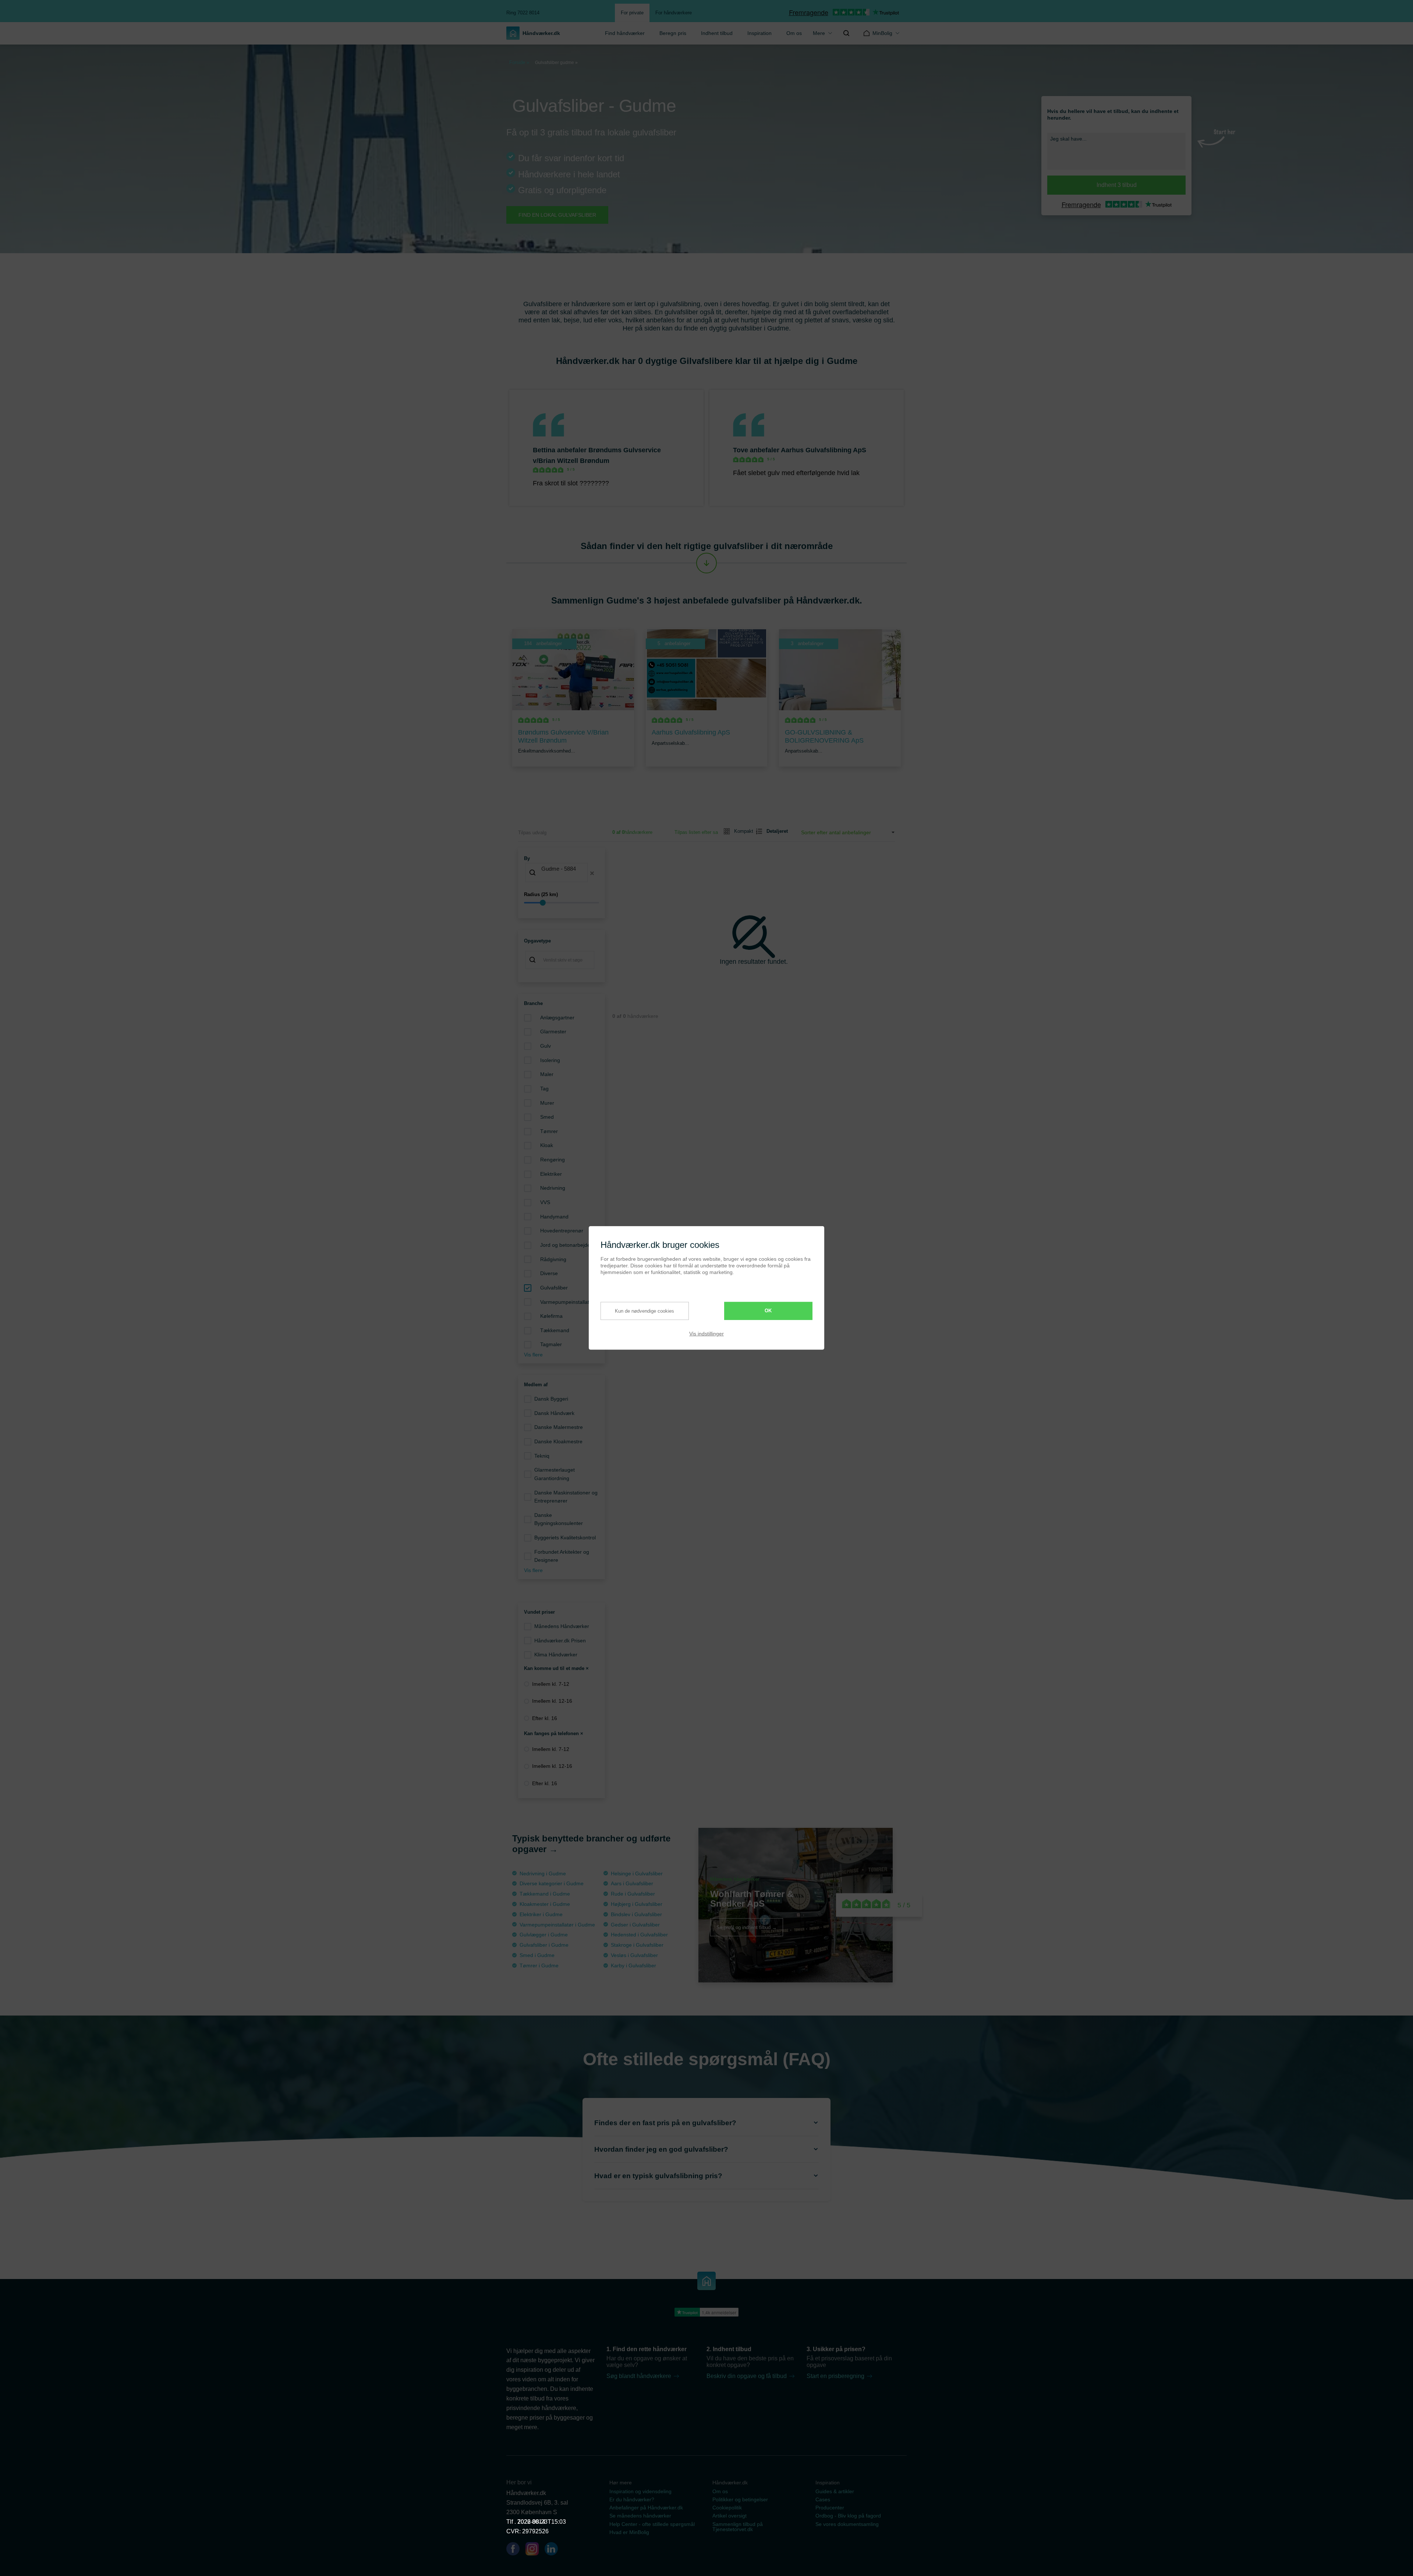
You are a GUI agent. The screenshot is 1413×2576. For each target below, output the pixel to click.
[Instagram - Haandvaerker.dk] (535, 2550)
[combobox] (562, 873)
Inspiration (759, 33)
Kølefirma (551, 1316)
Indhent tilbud (717, 33)
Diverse (549, 1273)
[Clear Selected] (592, 873)
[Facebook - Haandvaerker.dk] (516, 2550)
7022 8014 (531, 2522)
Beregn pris (673, 33)
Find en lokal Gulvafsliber (557, 215)
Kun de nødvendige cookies (644, 1311)
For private (632, 13)
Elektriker (551, 1174)
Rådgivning (553, 1259)
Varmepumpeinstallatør (567, 1302)
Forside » (519, 62)
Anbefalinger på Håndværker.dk (646, 2508)
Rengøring (553, 1160)
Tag (544, 1089)
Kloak (547, 1145)
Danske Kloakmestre (558, 1441)
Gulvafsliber (554, 1288)
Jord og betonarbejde (565, 1245)
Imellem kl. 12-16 (552, 1701)
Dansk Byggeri (551, 1399)
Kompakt (741, 831)
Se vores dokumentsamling (847, 2524)
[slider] (562, 903)
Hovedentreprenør (562, 1231)
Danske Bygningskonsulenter (559, 1519)
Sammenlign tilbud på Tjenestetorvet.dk (738, 2527)
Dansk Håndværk (554, 1413)
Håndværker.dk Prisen (560, 1641)
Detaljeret (774, 831)
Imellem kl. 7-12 (551, 1684)
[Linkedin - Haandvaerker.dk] (554, 2550)
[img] (846, 33)
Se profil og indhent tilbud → (747, 1927)
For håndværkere (674, 13)
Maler (547, 1074)
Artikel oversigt (729, 2516)
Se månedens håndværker (640, 2516)
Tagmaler (551, 1344)
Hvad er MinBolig (629, 2532)
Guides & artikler (835, 2491)
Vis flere (533, 1355)
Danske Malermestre (559, 1427)
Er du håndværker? (632, 2499)
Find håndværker (625, 33)
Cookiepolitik (727, 2508)
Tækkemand (555, 1330)
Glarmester (553, 1032)
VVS (545, 1202)
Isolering (550, 1060)
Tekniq (542, 1456)
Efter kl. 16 (545, 1718)
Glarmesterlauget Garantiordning (555, 1474)
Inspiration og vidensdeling (640, 2491)
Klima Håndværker (556, 1655)
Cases (823, 2499)
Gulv (546, 1046)
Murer (547, 1103)
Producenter (830, 2508)
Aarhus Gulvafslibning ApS (824, 450)
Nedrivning (553, 1188)
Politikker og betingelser (740, 2499)
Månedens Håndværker (562, 1626)
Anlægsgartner (557, 1018)
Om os (794, 33)
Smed (547, 1117)
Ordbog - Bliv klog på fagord (848, 2516)
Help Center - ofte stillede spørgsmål (652, 2524)
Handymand (554, 1217)
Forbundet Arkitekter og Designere (562, 1556)
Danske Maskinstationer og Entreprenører (566, 1497)
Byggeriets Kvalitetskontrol (565, 1538)
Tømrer (549, 1131)
